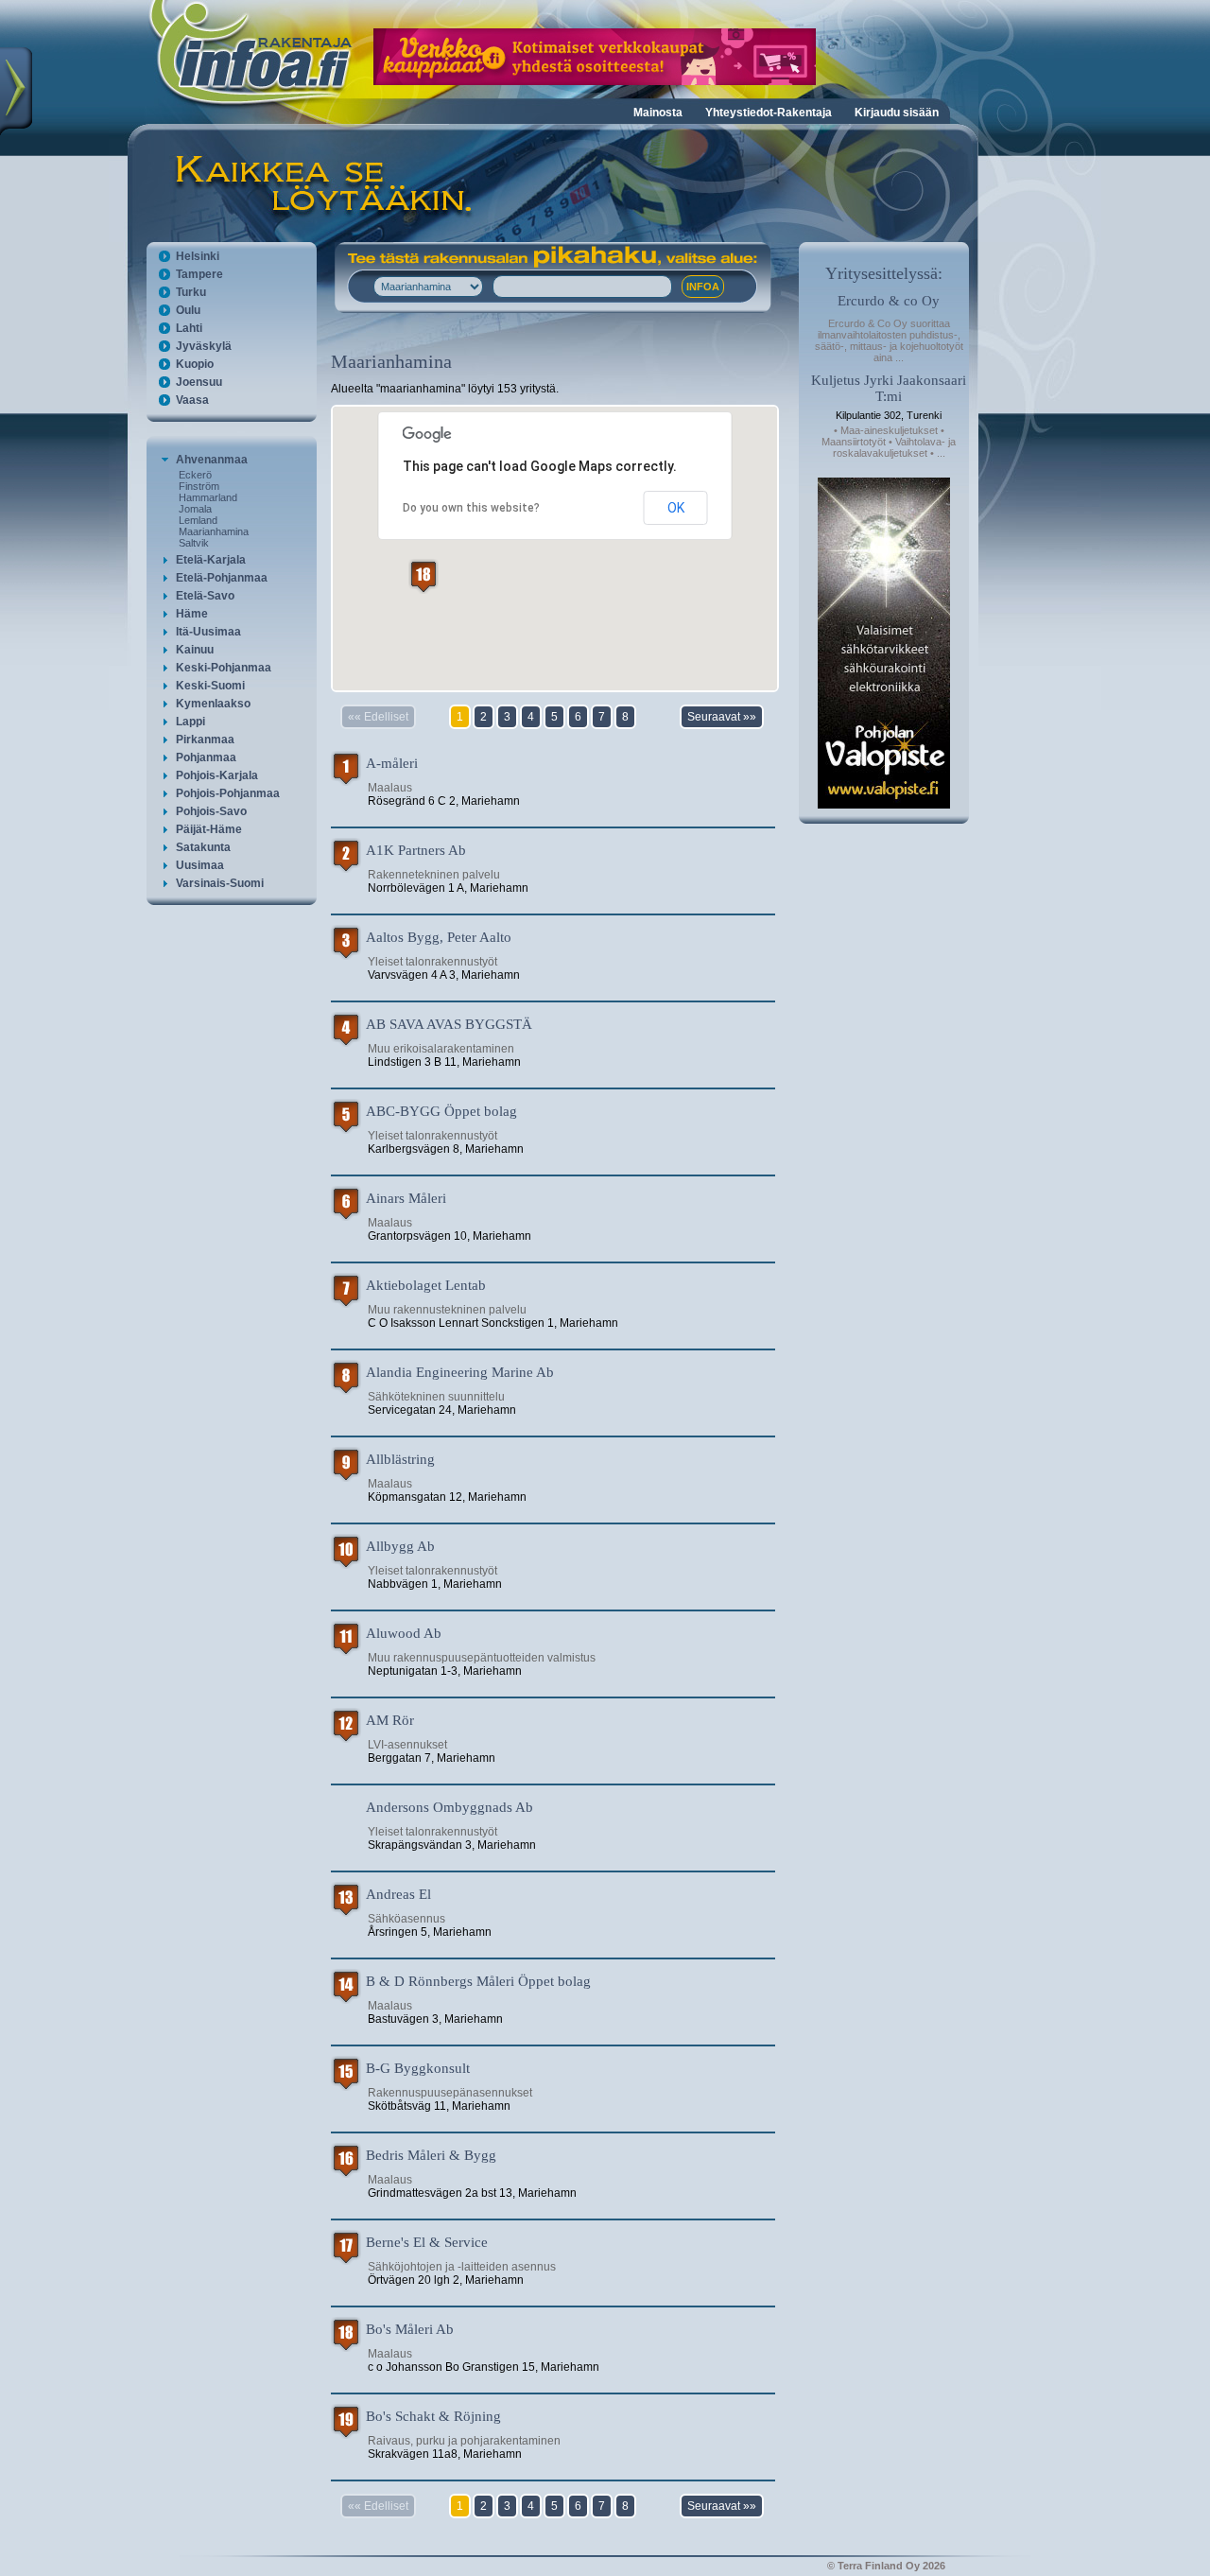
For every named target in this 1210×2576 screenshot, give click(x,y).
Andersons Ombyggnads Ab (449, 1807)
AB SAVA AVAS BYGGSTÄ (449, 1024)
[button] (423, 576)
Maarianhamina (214, 531)
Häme (192, 614)
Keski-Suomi (210, 686)
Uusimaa (200, 865)
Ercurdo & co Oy (889, 301)
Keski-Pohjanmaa (224, 668)
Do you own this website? (471, 508)
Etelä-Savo (205, 596)
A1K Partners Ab (416, 850)
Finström (199, 486)
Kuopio (195, 364)
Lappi (190, 722)
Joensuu (199, 382)
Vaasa (192, 400)
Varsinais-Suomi (220, 883)
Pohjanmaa (206, 757)
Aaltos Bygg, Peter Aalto (439, 937)
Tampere (199, 274)
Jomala (195, 509)
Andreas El (398, 1894)
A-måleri (392, 763)
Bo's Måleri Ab (410, 2329)
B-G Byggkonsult (418, 2068)
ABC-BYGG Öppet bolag (441, 1111)
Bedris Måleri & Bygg (431, 2155)
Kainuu (195, 650)
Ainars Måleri (406, 1198)
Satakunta (203, 847)
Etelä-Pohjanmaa (222, 578)
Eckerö (195, 475)
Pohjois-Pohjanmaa (228, 793)
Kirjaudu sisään (897, 113)
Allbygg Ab (400, 1546)
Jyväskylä (204, 346)
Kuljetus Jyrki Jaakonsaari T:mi (889, 388)
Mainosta (658, 113)
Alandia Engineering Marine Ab (460, 1372)
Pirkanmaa (205, 740)
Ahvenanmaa (212, 460)
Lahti (189, 328)
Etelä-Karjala (211, 560)
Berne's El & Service (427, 2242)
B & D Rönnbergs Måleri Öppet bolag (478, 1981)
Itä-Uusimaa (208, 632)
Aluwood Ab (404, 1633)
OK (676, 508)
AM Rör (390, 1720)
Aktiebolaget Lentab (426, 1285)
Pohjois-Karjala (217, 775)
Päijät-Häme (209, 829)
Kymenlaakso (213, 704)
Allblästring (400, 1459)
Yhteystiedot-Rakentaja (769, 113)
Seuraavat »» (722, 717)
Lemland (198, 520)
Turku (191, 292)
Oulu (188, 310)
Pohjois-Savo (211, 811)
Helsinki (198, 256)
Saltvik (194, 543)
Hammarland (208, 497)
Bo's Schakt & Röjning (433, 2416)
